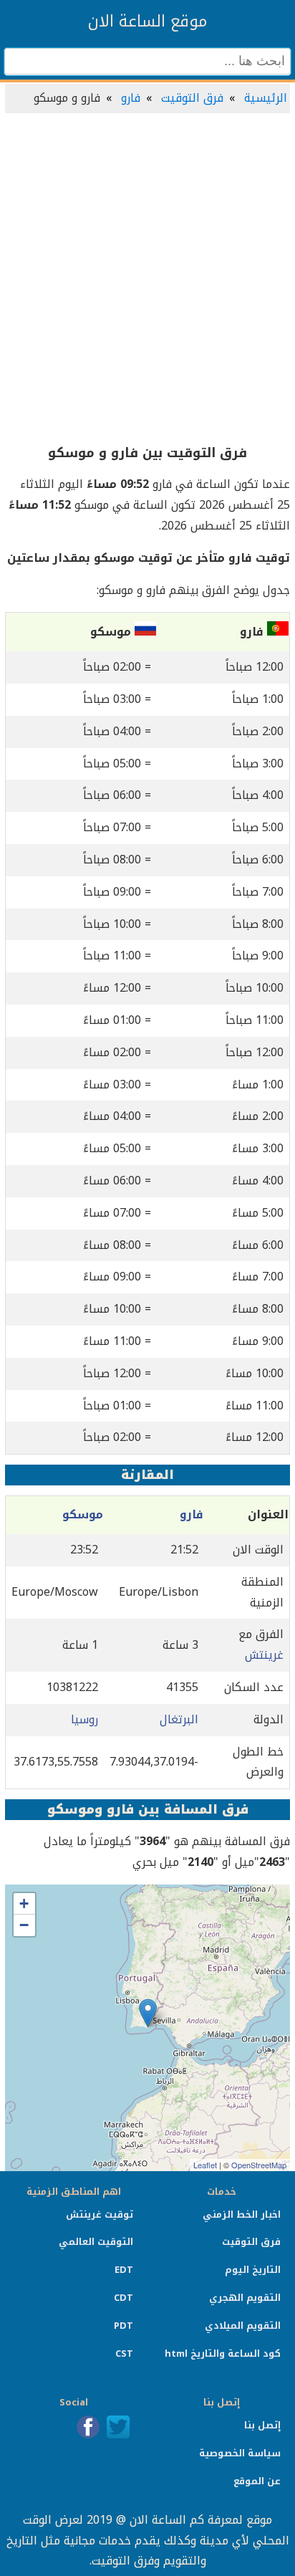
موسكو (83, 1514)
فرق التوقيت (192, 98)
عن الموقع (257, 2481)
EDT (124, 2270)
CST (124, 2354)
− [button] (24, 1925)
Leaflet (205, 2165)
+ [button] (24, 1904)
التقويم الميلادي (243, 2326)
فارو (131, 98)
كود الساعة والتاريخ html (223, 2354)
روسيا (84, 1719)
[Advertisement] (147, 279)
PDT (124, 2326)
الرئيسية (266, 98)
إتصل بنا (262, 2425)
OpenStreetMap (259, 2165)
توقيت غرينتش (100, 2215)
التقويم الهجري (245, 2298)
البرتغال (179, 1719)
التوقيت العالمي (96, 2242)
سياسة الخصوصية (240, 2453)
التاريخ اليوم (253, 2270)
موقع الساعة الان (147, 21)
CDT (124, 2298)
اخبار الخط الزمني (242, 2215)
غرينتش (264, 1655)
